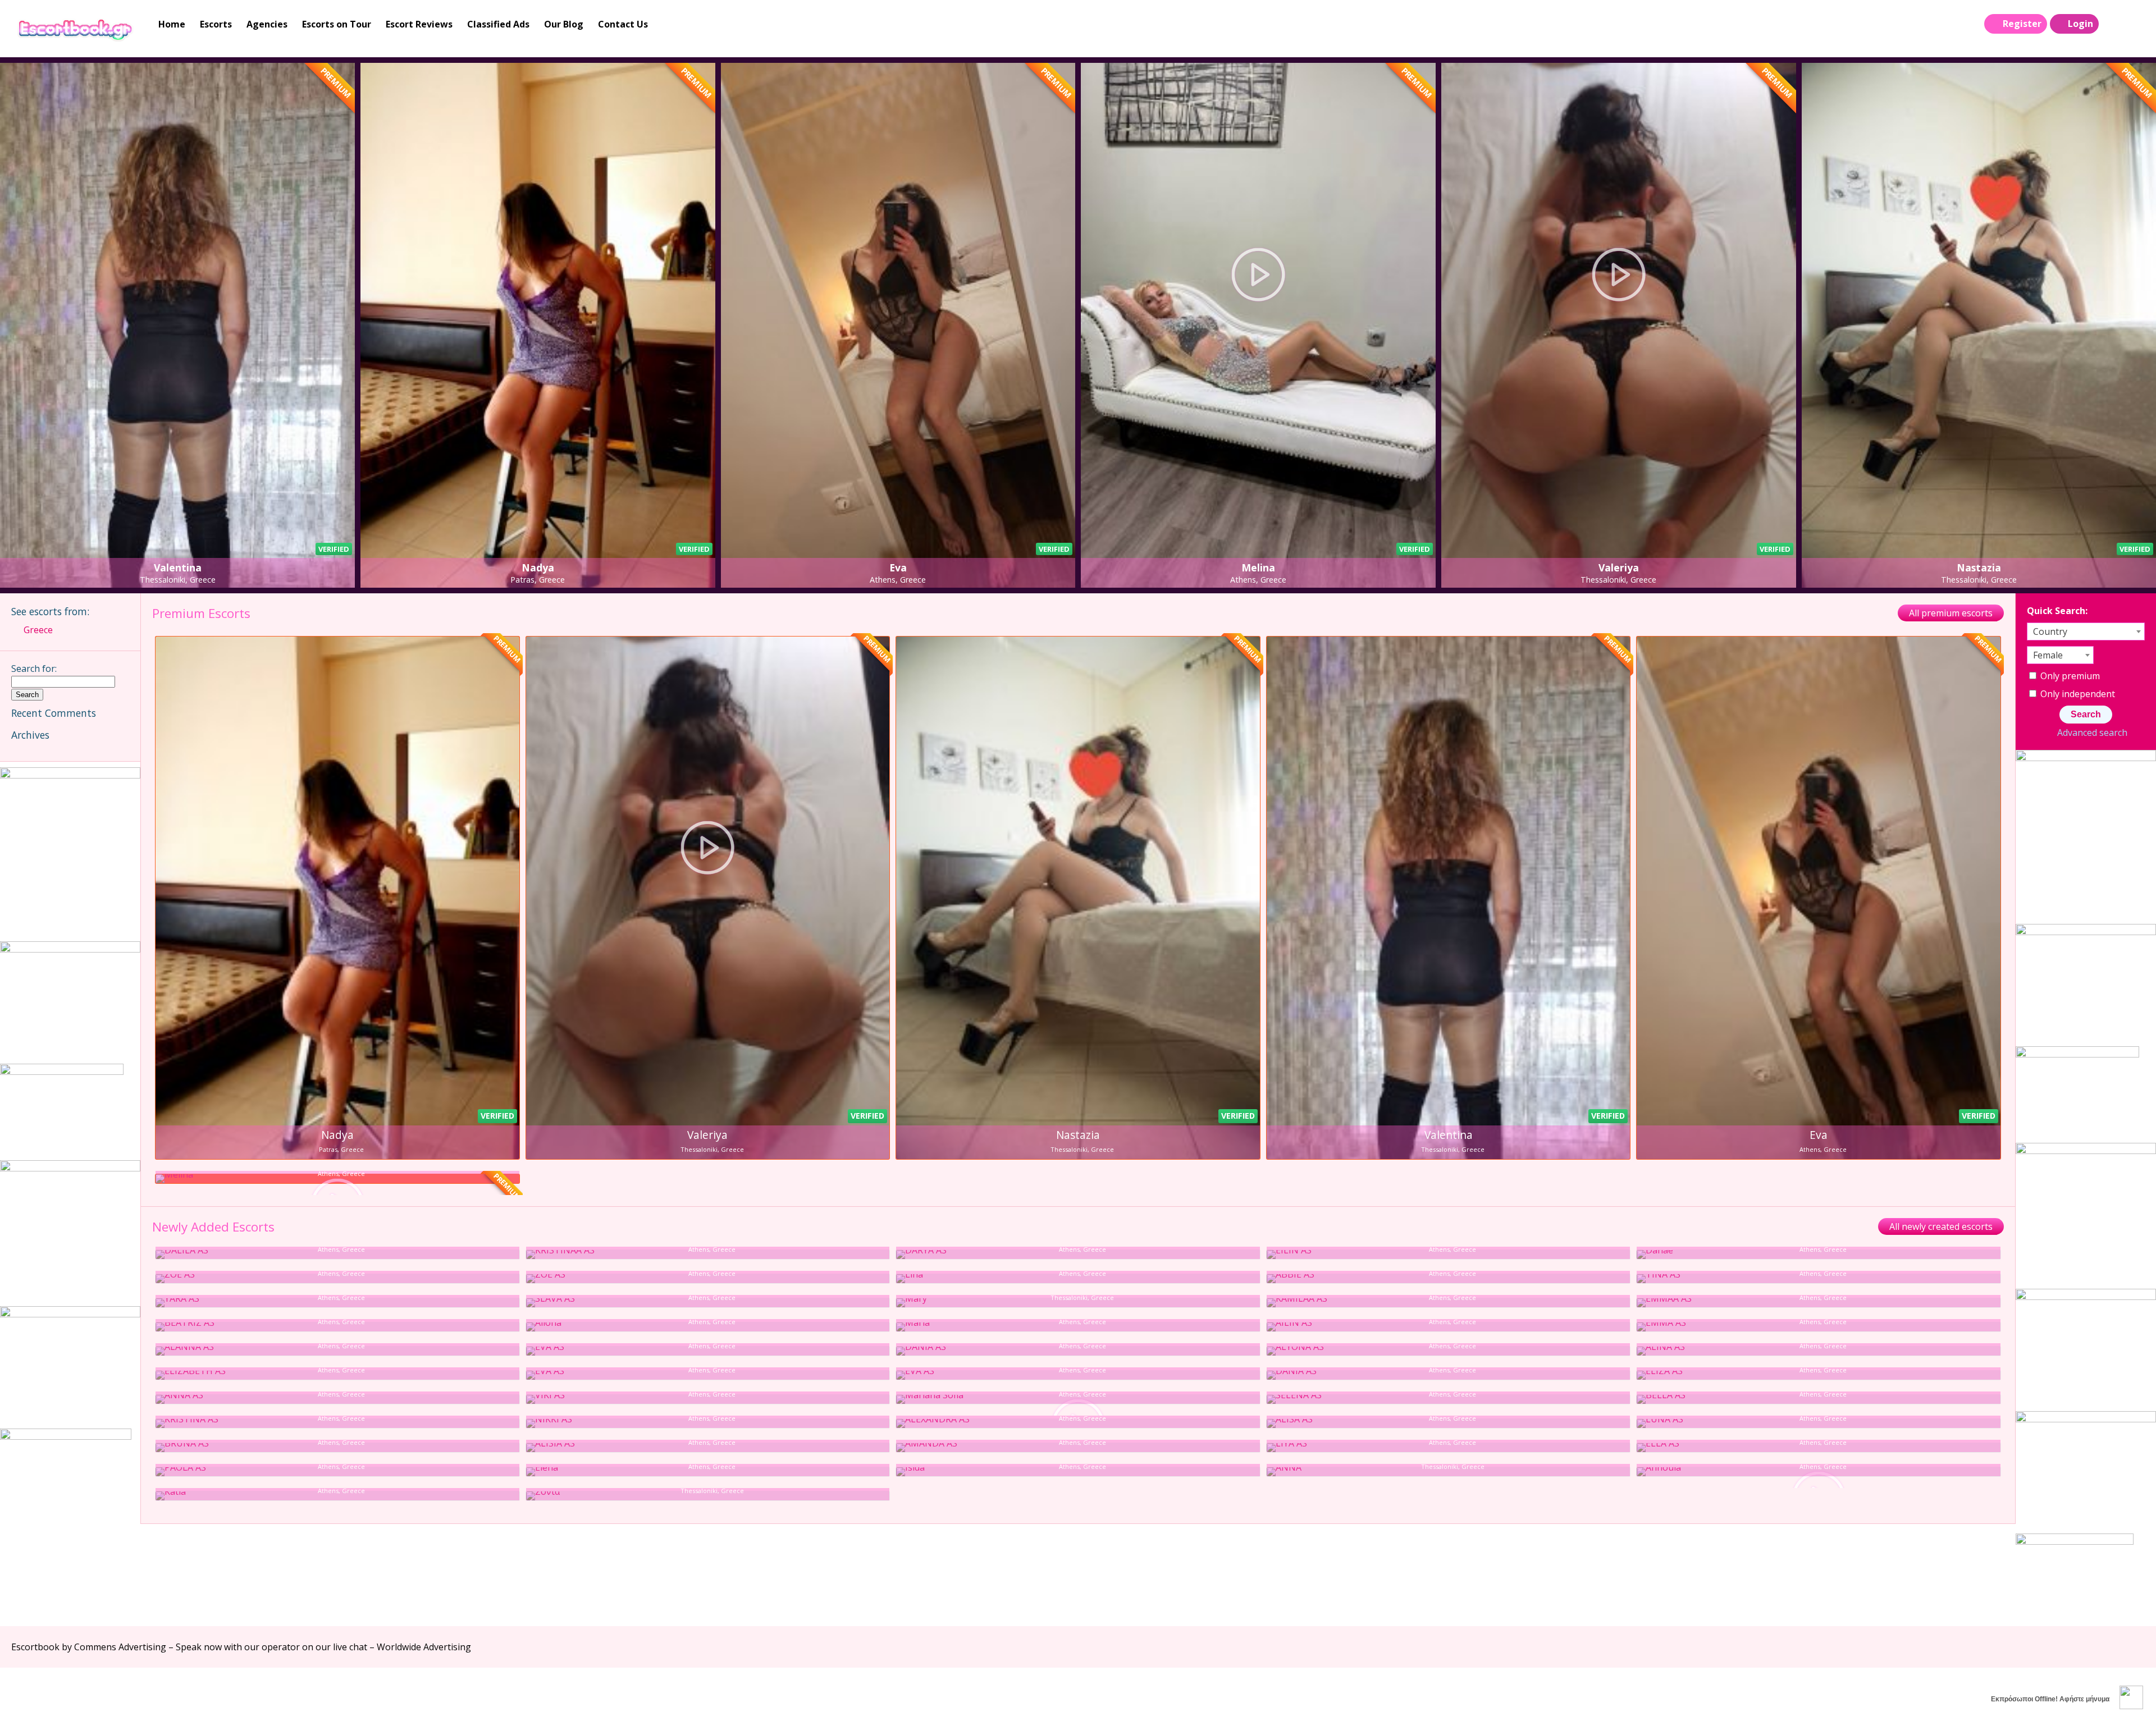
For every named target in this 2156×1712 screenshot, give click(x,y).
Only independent (2077, 694)
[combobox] (2086, 631)
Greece (38, 630)
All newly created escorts (1941, 1226)
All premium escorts (1951, 613)
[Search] (2112, 24)
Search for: (34, 669)
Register (2022, 24)
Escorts (216, 24)
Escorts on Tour (337, 24)
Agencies (267, 24)
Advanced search (2092, 733)
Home (172, 24)
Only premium (2069, 676)
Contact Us (623, 24)
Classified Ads (498, 24)
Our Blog (564, 24)
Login (2080, 24)
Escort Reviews (419, 24)
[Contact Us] (2135, 24)
